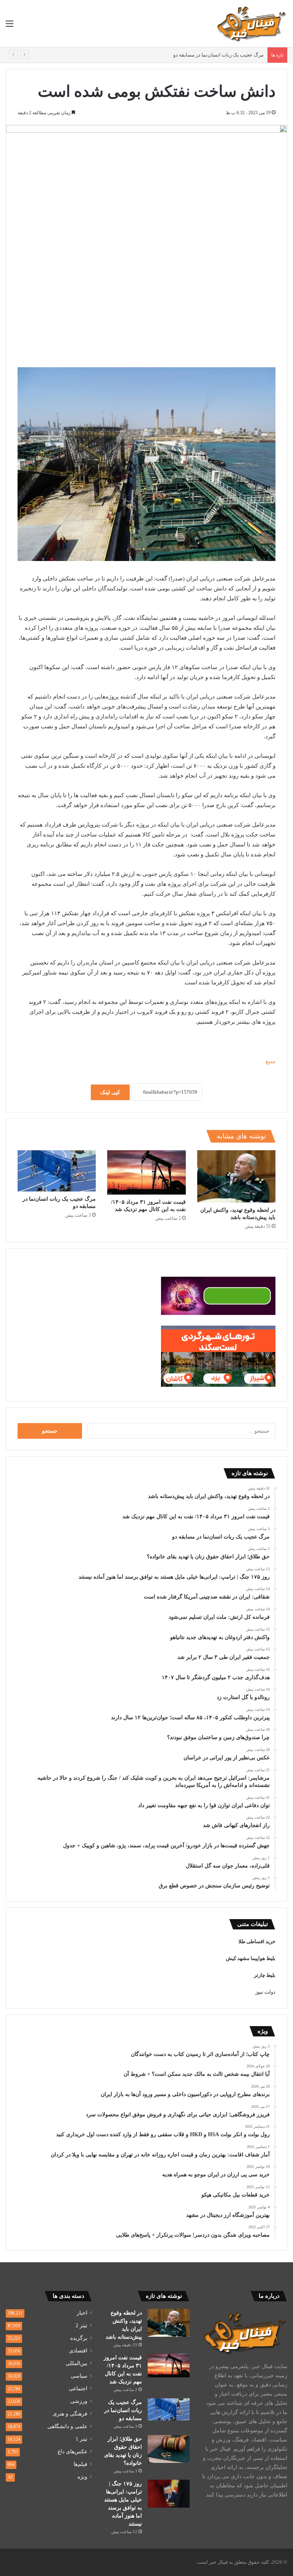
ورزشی (79, 2401)
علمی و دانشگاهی (67, 2426)
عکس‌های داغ (72, 2452)
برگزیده (79, 2338)
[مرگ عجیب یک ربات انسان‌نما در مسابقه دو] (57, 1171)
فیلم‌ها (80, 2464)
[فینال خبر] (251, 24)
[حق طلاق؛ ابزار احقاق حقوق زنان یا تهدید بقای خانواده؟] (169, 2449)
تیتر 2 (81, 2326)
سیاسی (79, 2376)
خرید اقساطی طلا (257, 1941)
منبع (270, 1061)
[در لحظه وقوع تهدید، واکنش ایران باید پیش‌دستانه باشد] (236, 1176)
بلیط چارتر (265, 1975)
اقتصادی (78, 2351)
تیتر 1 (81, 2439)
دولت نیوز (265, 1992)
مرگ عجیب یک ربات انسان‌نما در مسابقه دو (218, 55)
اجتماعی (78, 2389)
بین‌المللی (76, 2363)
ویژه (82, 2477)
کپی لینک (110, 1092)
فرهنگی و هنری (70, 2414)
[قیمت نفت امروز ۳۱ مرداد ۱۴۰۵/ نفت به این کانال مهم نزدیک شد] (146, 1172)
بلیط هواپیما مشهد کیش (251, 1958)
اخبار (82, 2313)
